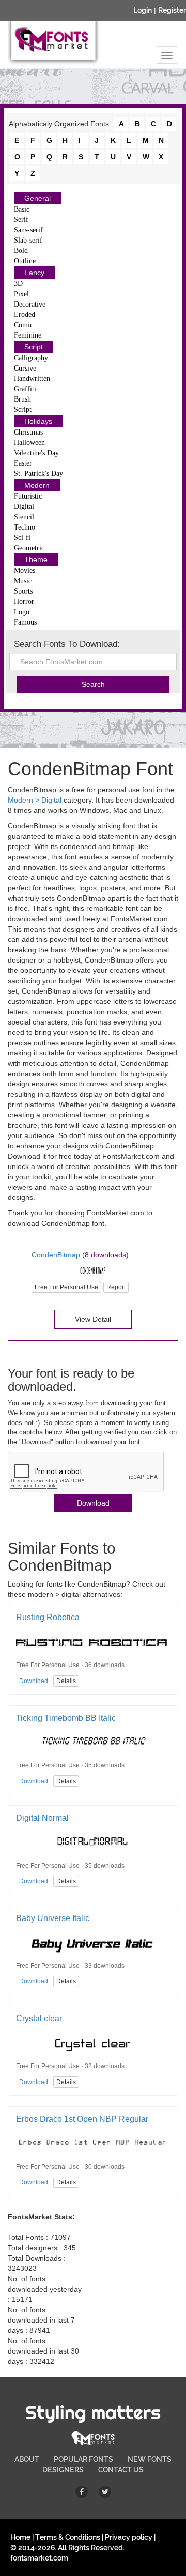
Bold (21, 251)
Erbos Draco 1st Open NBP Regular (82, 2119)
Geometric (29, 548)
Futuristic (28, 496)
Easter (23, 463)
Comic (24, 325)
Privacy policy (129, 2537)
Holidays (38, 421)
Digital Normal (42, 1818)
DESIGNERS (63, 2470)
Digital (24, 507)
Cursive (25, 368)
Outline (25, 261)
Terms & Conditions (68, 2537)
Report (116, 1287)
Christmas (28, 432)
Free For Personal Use (66, 1287)
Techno (25, 527)
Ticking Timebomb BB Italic (66, 1718)
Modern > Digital (35, 800)
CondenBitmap (56, 1255)
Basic (22, 209)
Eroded (25, 315)
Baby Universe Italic (53, 1918)
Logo (22, 612)
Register (172, 10)
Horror (24, 602)
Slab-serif (28, 240)
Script (34, 347)
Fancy (34, 273)
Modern (37, 485)
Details (66, 1681)
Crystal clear (39, 2018)
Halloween (29, 443)
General (37, 198)
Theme (36, 559)
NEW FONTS (150, 2459)
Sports (23, 591)
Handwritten (32, 379)
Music (23, 581)
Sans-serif (28, 230)
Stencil (24, 517)
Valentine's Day (36, 453)
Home (20, 2537)
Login (143, 10)
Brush (22, 399)
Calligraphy (31, 358)
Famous (25, 622)
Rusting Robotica (48, 1617)
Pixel (21, 294)
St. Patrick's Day (38, 474)
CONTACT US (121, 2470)
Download (93, 1503)
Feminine (28, 335)
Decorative (30, 304)
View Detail (93, 1319)
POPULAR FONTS (83, 2459)
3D (18, 284)
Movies (25, 571)
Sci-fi (22, 538)
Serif (21, 220)
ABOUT (27, 2459)
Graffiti (25, 389)
